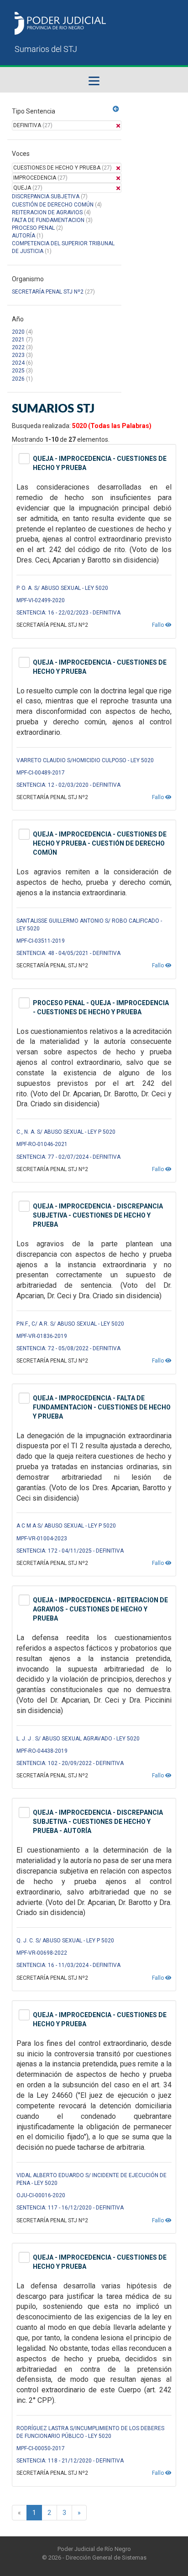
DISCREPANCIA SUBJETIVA (46, 196)
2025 (18, 371)
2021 (18, 340)
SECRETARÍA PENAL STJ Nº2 (48, 292)
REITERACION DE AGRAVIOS (47, 212)
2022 (18, 347)
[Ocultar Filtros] (116, 109)
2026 (18, 379)
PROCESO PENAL (33, 228)
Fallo (159, 625)
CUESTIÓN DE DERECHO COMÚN (53, 205)
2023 (18, 355)
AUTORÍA (23, 236)
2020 (18, 332)
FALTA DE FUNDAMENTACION (48, 220)
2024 (18, 363)
